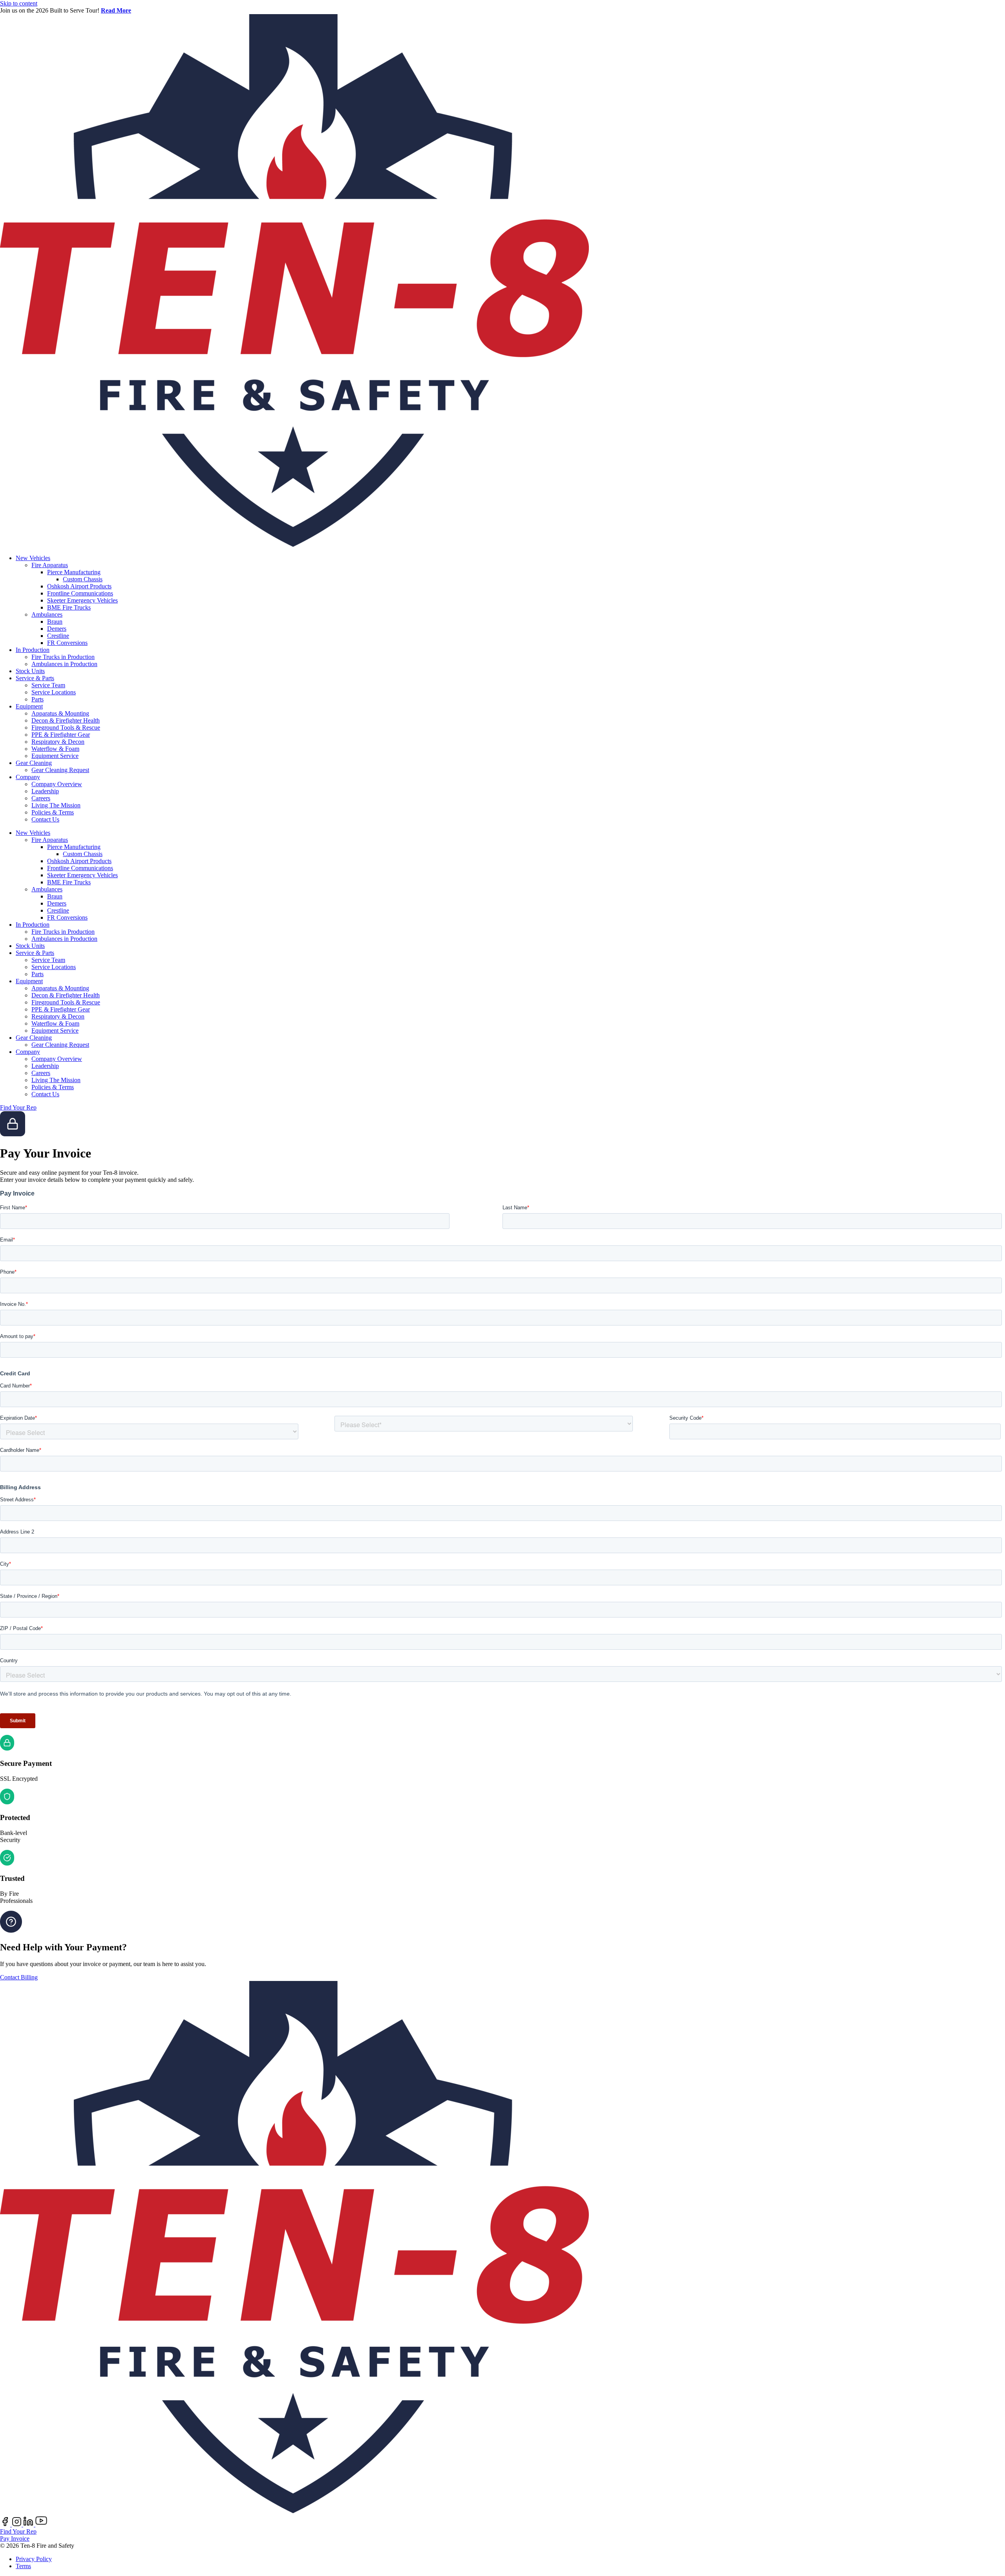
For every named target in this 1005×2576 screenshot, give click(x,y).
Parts (37, 699)
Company (28, 777)
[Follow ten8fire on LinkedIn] (29, 2524)
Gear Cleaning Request (60, 770)
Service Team (48, 685)
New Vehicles (33, 558)
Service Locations (54, 692)
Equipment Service (55, 756)
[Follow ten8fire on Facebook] (6, 2524)
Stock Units (30, 671)
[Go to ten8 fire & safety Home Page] (294, 545)
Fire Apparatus (50, 565)
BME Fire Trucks (69, 607)
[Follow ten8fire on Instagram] (17, 2524)
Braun (55, 622)
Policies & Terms (53, 812)
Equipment (29, 706)
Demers (57, 629)
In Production (33, 650)
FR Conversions (67, 643)
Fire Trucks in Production (63, 657)
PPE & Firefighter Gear (61, 735)
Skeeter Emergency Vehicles (82, 600)
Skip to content (19, 3)
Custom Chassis (83, 579)
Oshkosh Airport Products (79, 586)
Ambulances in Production (64, 664)
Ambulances (47, 614)
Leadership (45, 791)
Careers (41, 798)
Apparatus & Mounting (60, 713)
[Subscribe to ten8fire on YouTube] (41, 2524)
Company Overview (57, 784)
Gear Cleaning (34, 763)
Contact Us (45, 819)
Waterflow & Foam (55, 749)
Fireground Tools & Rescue (66, 728)
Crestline (58, 636)
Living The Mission (56, 805)
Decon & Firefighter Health (66, 720)
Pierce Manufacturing (74, 572)
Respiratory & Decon (58, 742)
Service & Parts (35, 678)
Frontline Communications (80, 593)
